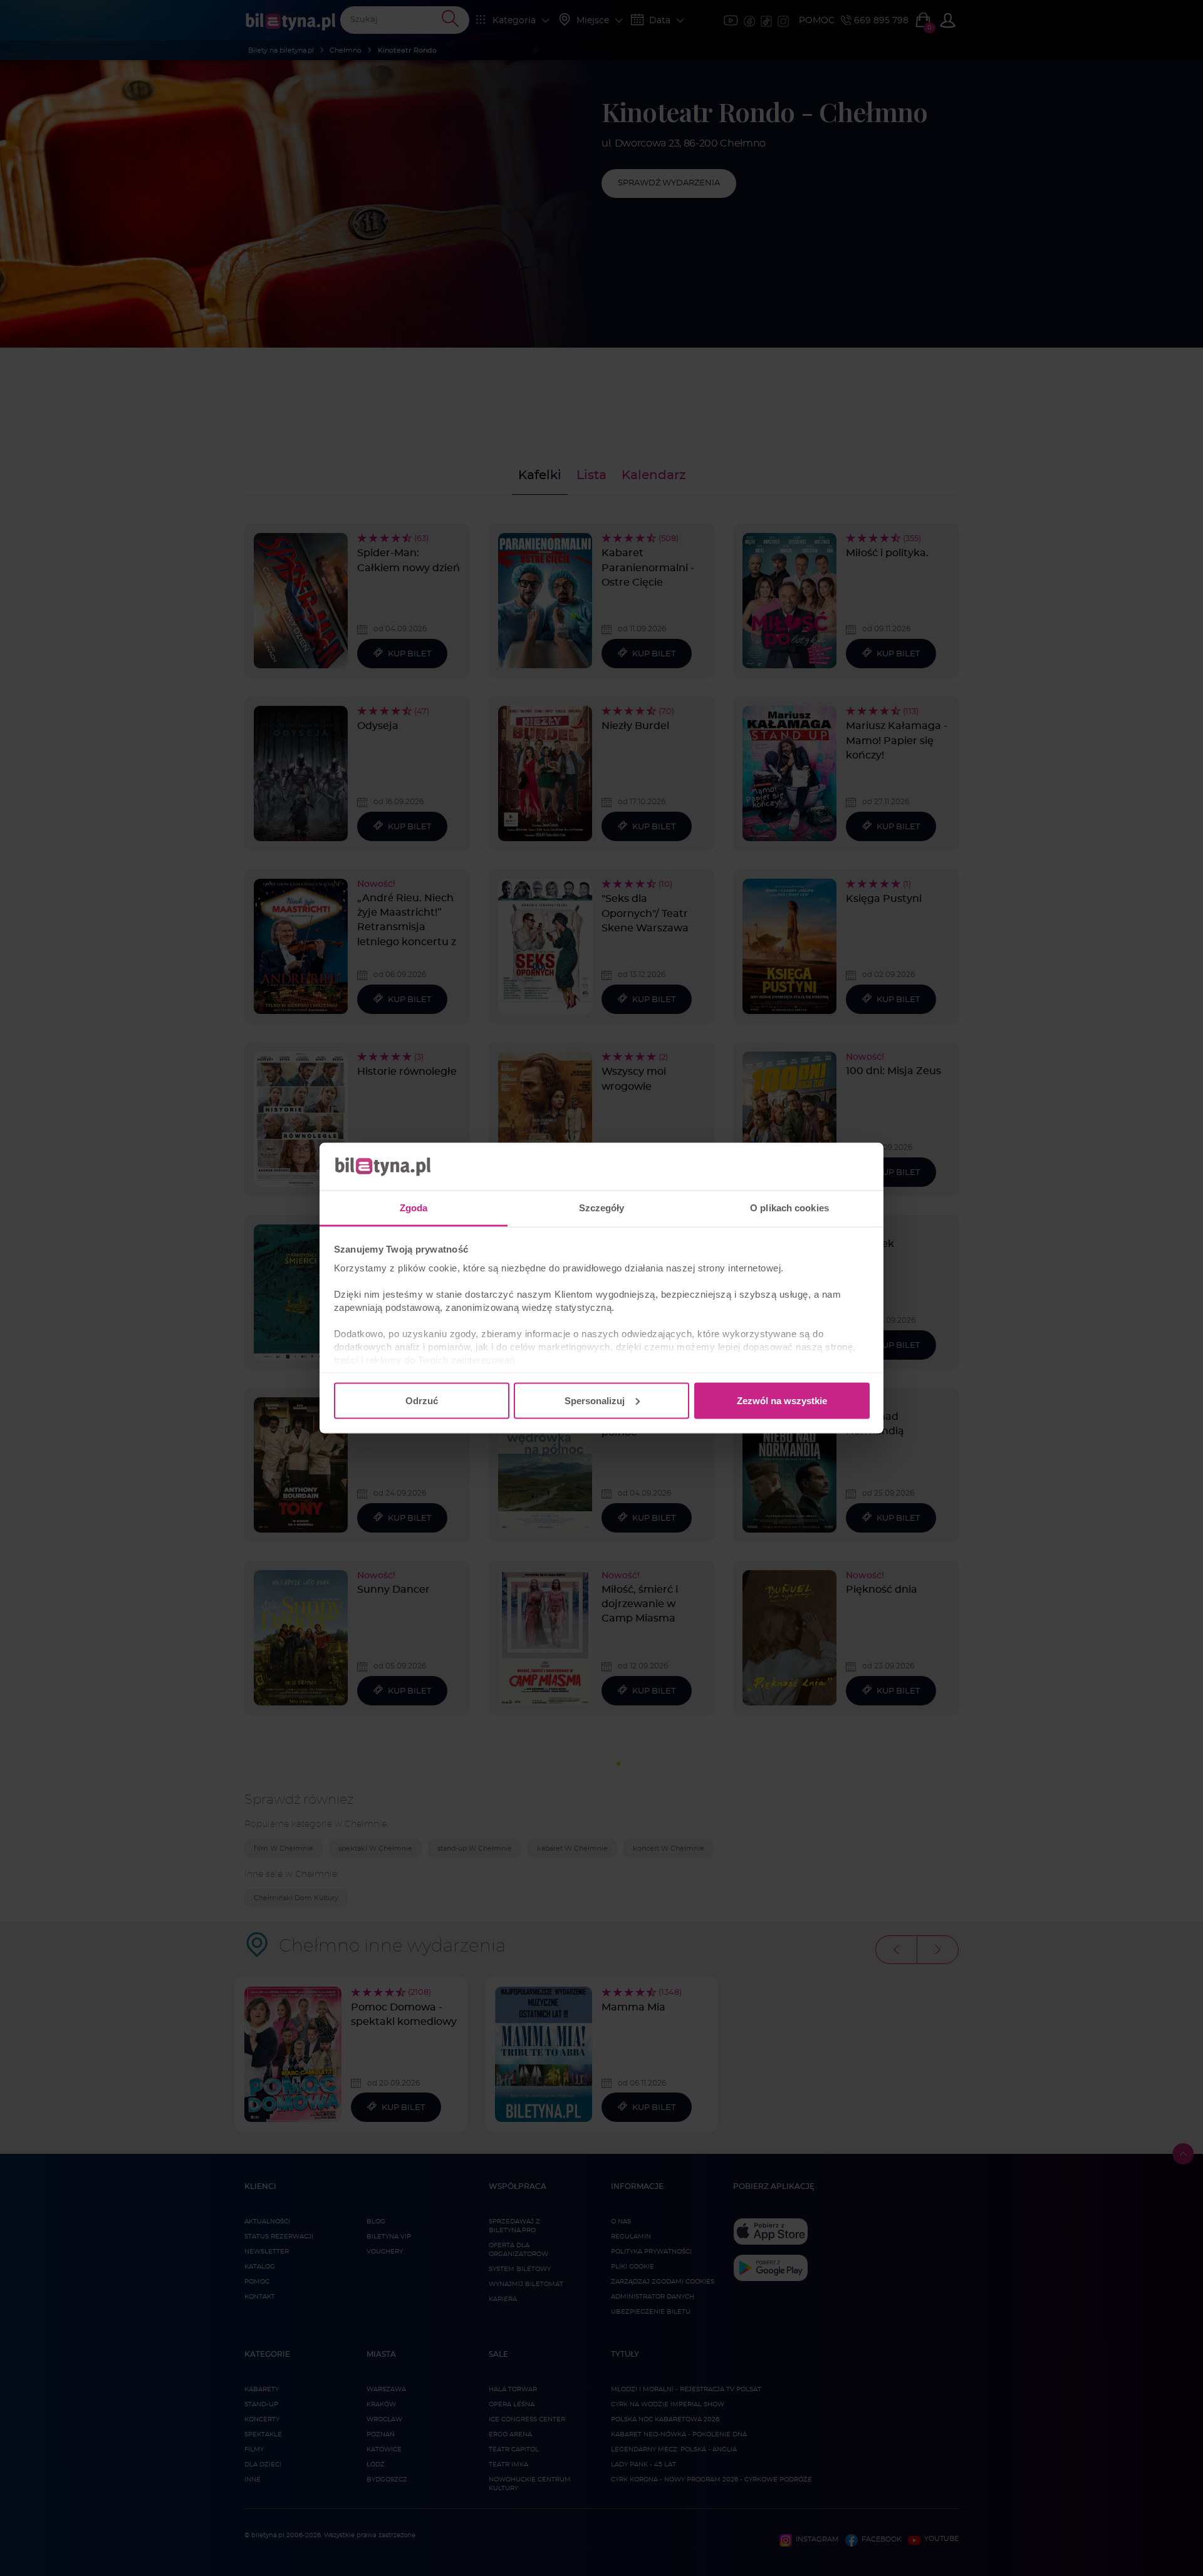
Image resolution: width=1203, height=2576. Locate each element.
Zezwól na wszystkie (782, 1400)
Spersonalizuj (595, 1400)
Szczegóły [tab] (602, 1208)
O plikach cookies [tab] (789, 1208)
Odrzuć (422, 1400)
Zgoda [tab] (414, 1208)
